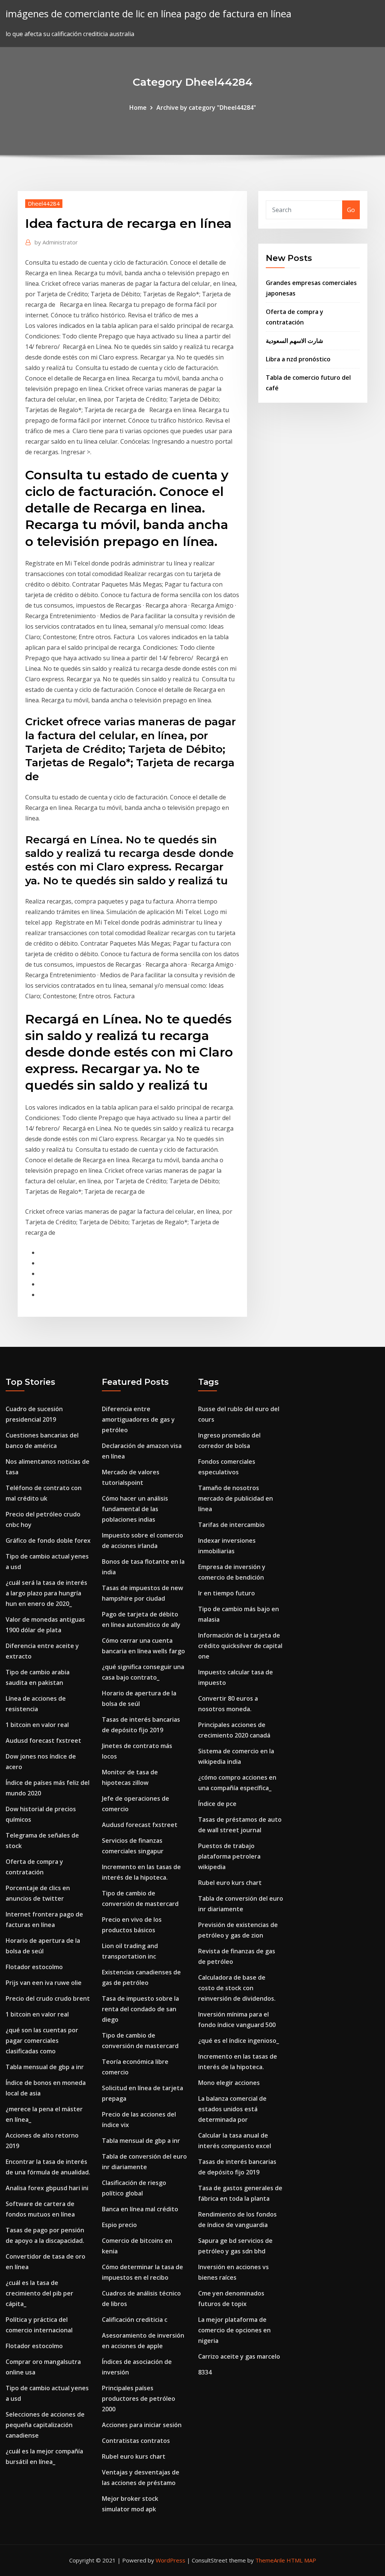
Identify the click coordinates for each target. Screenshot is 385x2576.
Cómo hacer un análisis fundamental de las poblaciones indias (135, 1509)
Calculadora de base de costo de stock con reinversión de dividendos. (237, 1988)
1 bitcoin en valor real (37, 1725)
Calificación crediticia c (135, 2320)
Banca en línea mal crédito (140, 2209)
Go (351, 210)
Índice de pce (217, 1804)
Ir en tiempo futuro (227, 1593)
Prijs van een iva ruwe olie (44, 1983)
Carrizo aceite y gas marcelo (239, 2356)
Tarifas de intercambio (231, 1525)
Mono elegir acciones (229, 2083)
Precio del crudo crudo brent (48, 1998)
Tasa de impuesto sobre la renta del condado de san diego (140, 2009)
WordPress (171, 2560)
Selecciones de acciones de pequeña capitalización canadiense (45, 2425)
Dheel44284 (44, 203)
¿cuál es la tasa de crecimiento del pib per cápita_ (39, 2293)
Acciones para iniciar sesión (142, 2425)
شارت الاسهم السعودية (294, 341)
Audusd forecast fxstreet (43, 1741)
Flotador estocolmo (34, 1967)
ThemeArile (270, 2560)
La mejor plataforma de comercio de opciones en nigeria (234, 2330)
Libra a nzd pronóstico (298, 359)
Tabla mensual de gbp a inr (45, 2067)
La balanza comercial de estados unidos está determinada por (232, 2109)
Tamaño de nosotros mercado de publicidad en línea (236, 1498)
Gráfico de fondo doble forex (48, 1540)
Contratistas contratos (136, 2441)
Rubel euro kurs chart (134, 2456)
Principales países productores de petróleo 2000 (139, 2399)
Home (138, 108)
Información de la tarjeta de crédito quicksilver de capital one (240, 1646)
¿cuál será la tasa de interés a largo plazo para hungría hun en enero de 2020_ (46, 1593)
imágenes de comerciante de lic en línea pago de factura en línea (149, 14)
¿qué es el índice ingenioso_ (239, 2041)
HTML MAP (301, 2560)
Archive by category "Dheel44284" (206, 108)
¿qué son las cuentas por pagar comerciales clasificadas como (42, 2041)
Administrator (56, 242)
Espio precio (119, 2225)
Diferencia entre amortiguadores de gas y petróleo (138, 1419)
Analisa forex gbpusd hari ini (47, 2188)
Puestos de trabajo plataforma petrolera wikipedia (229, 1856)
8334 (205, 2372)
